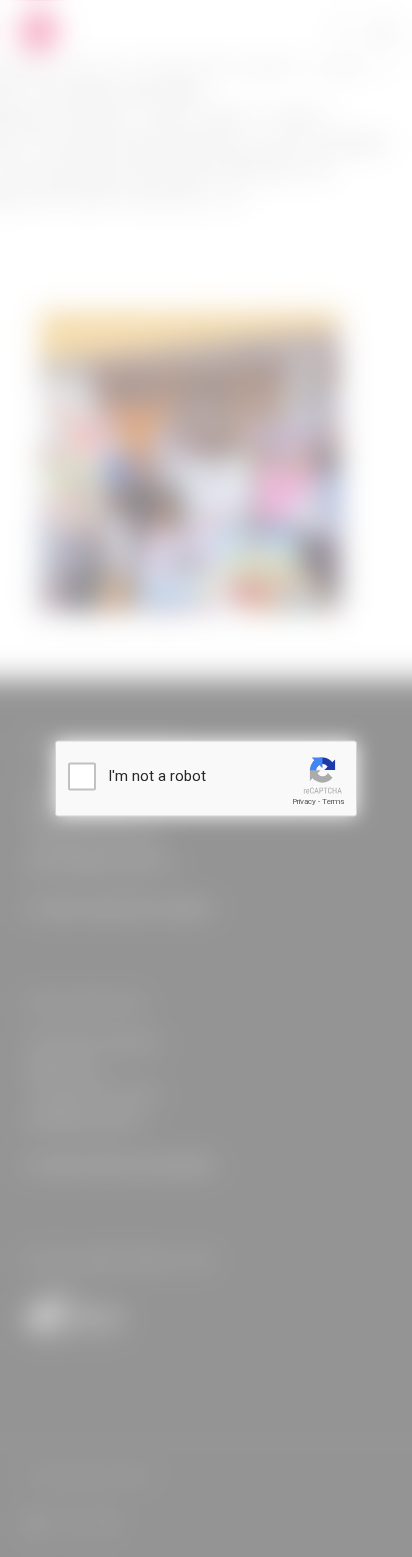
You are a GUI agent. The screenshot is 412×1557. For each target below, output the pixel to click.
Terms (333, 801)
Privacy (304, 801)
